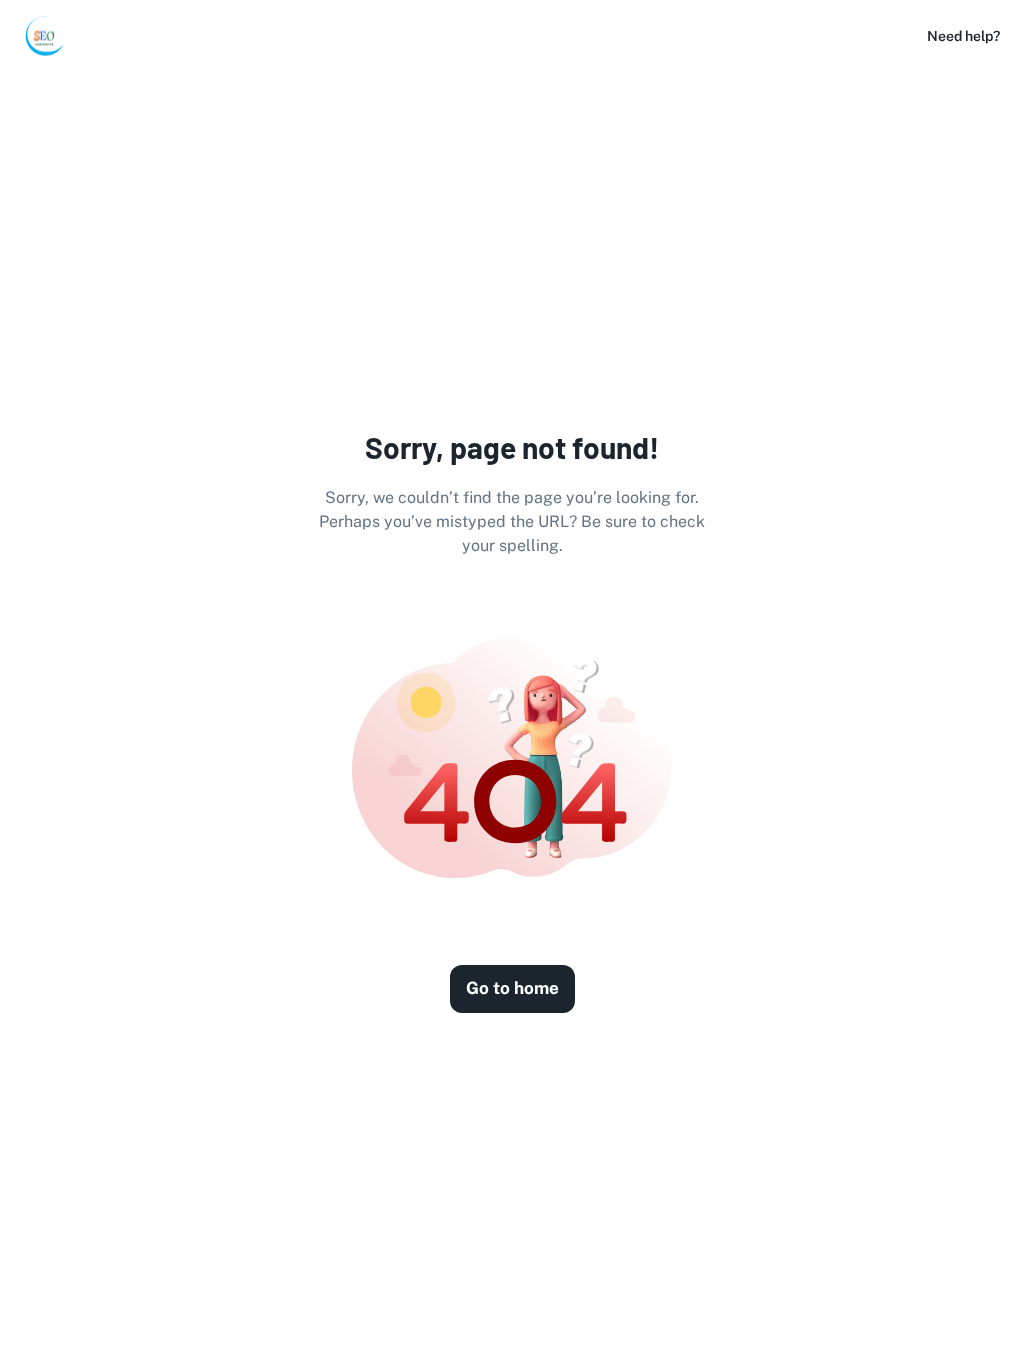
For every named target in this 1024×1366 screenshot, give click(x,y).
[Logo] (44, 36)
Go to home (512, 988)
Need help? (963, 36)
